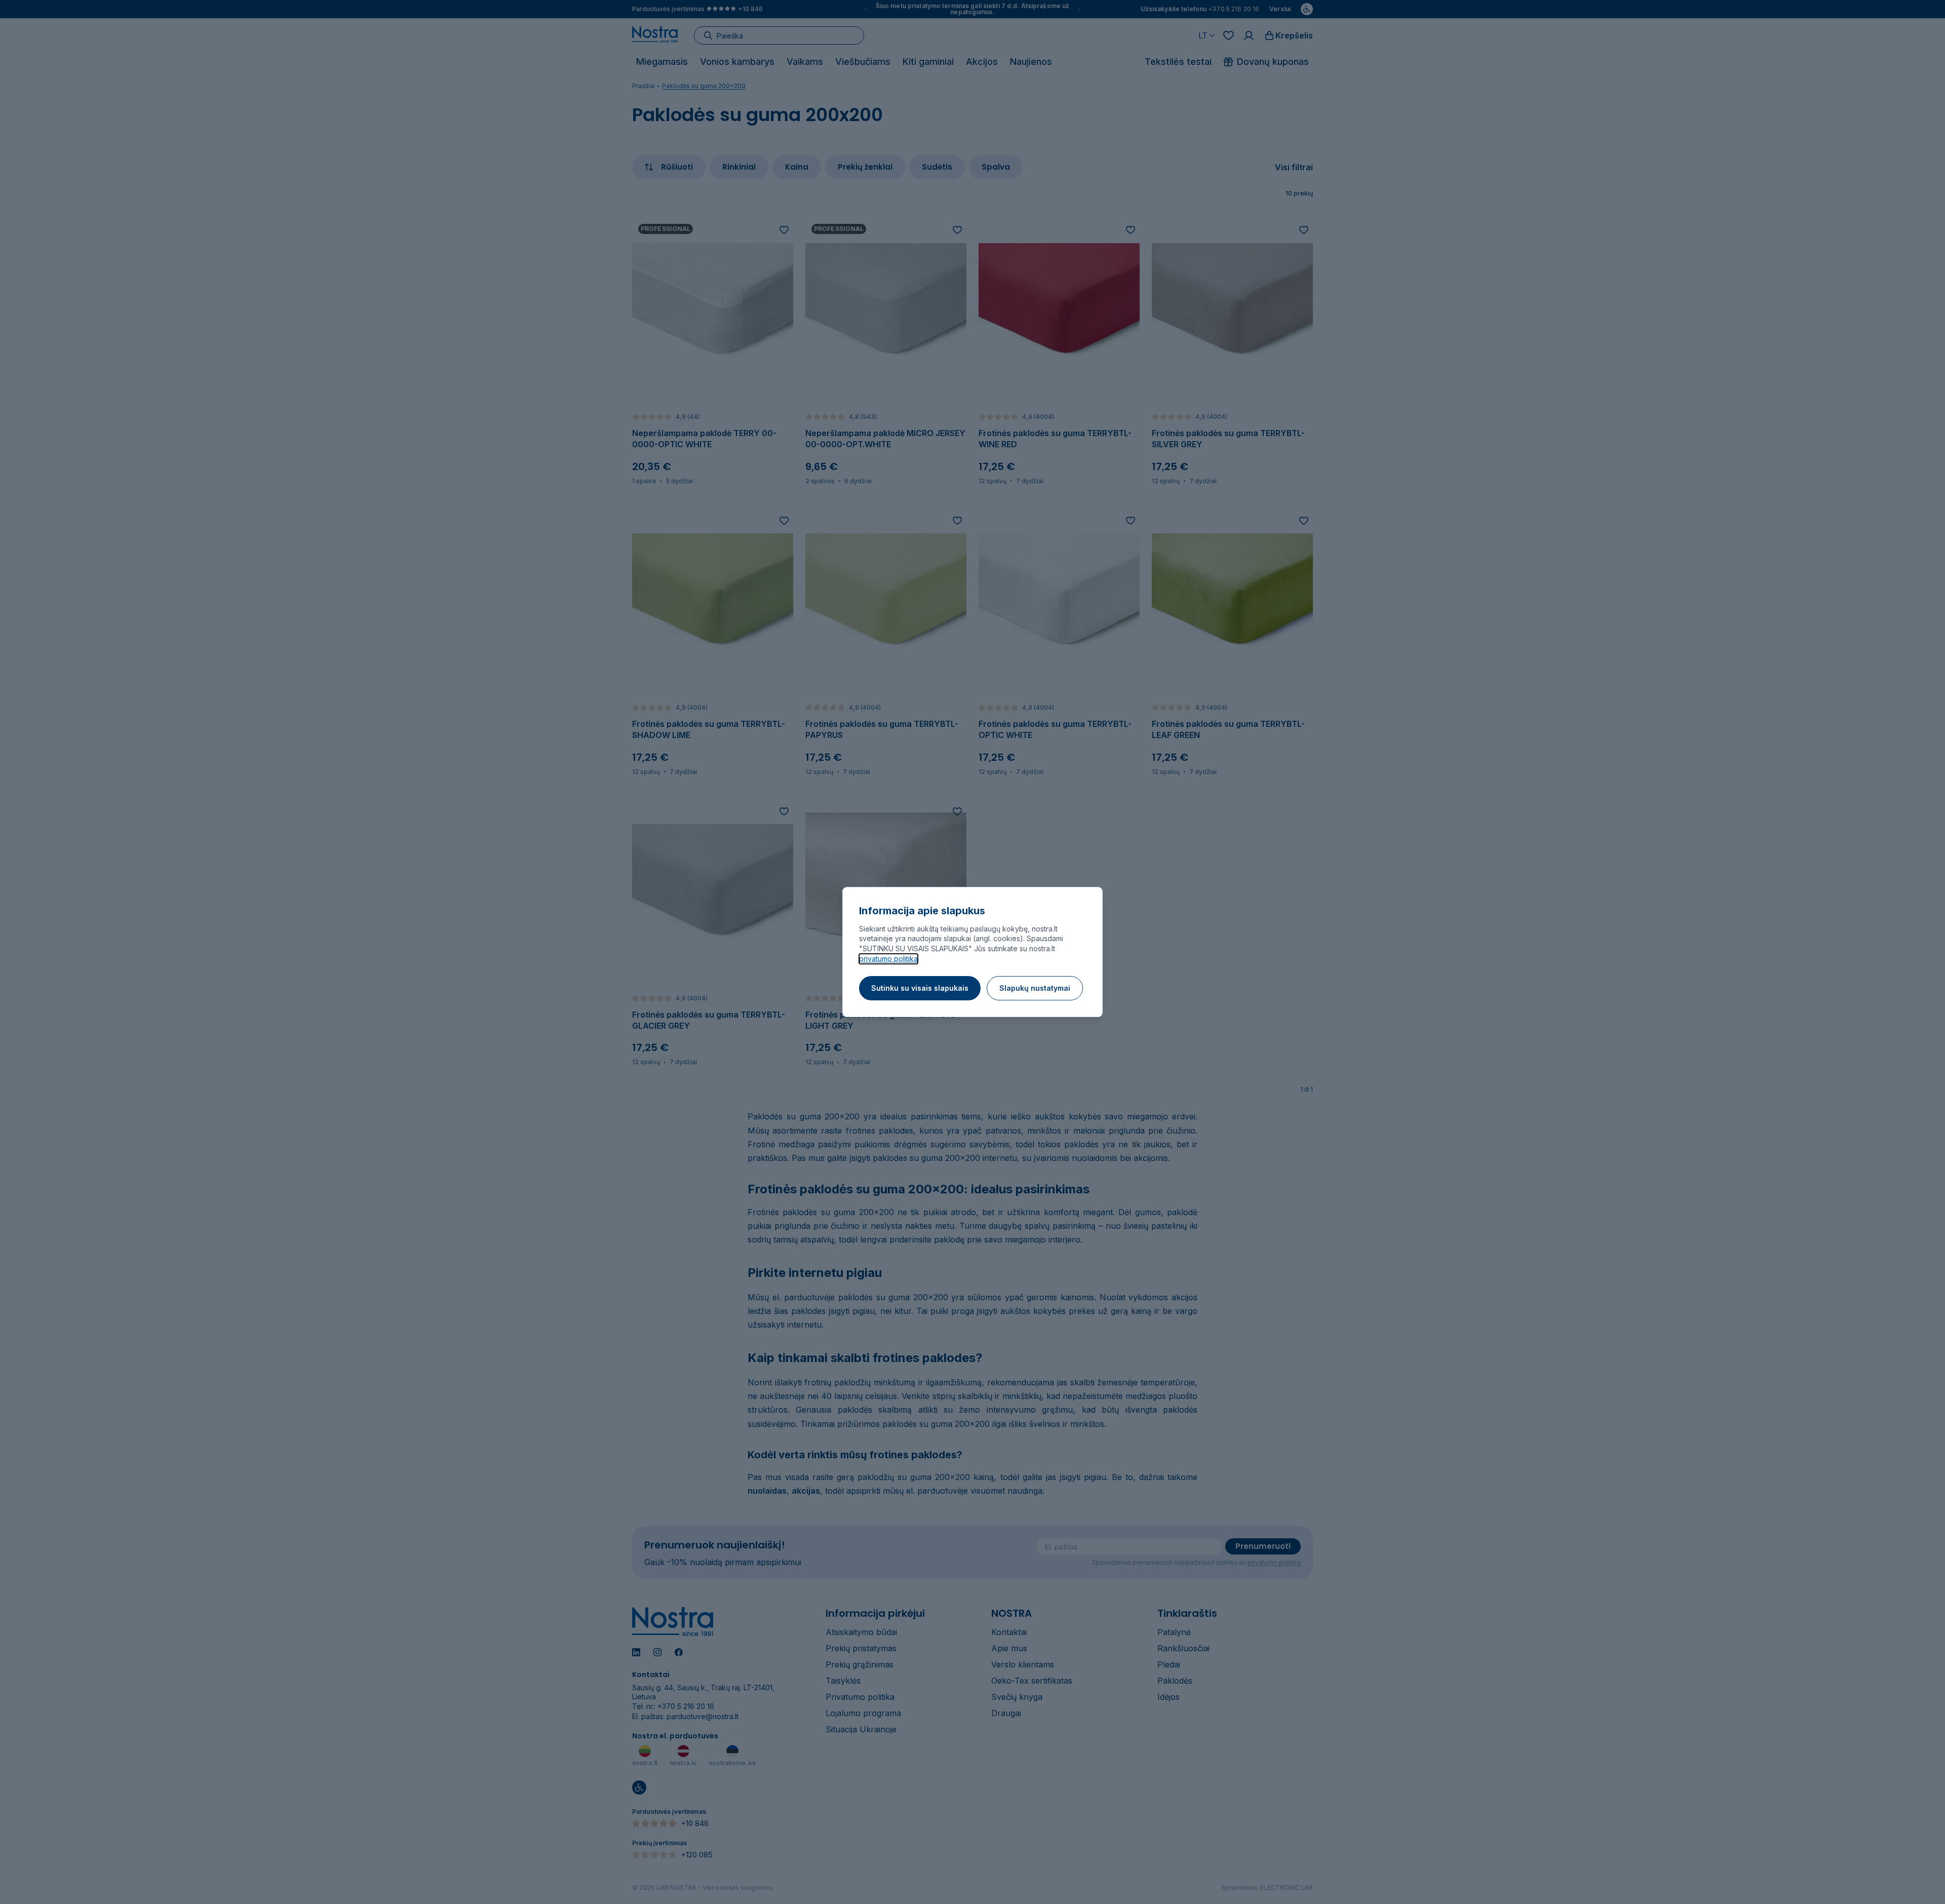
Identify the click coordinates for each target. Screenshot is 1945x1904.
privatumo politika (888, 959)
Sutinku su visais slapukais (920, 988)
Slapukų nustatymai (1035, 988)
